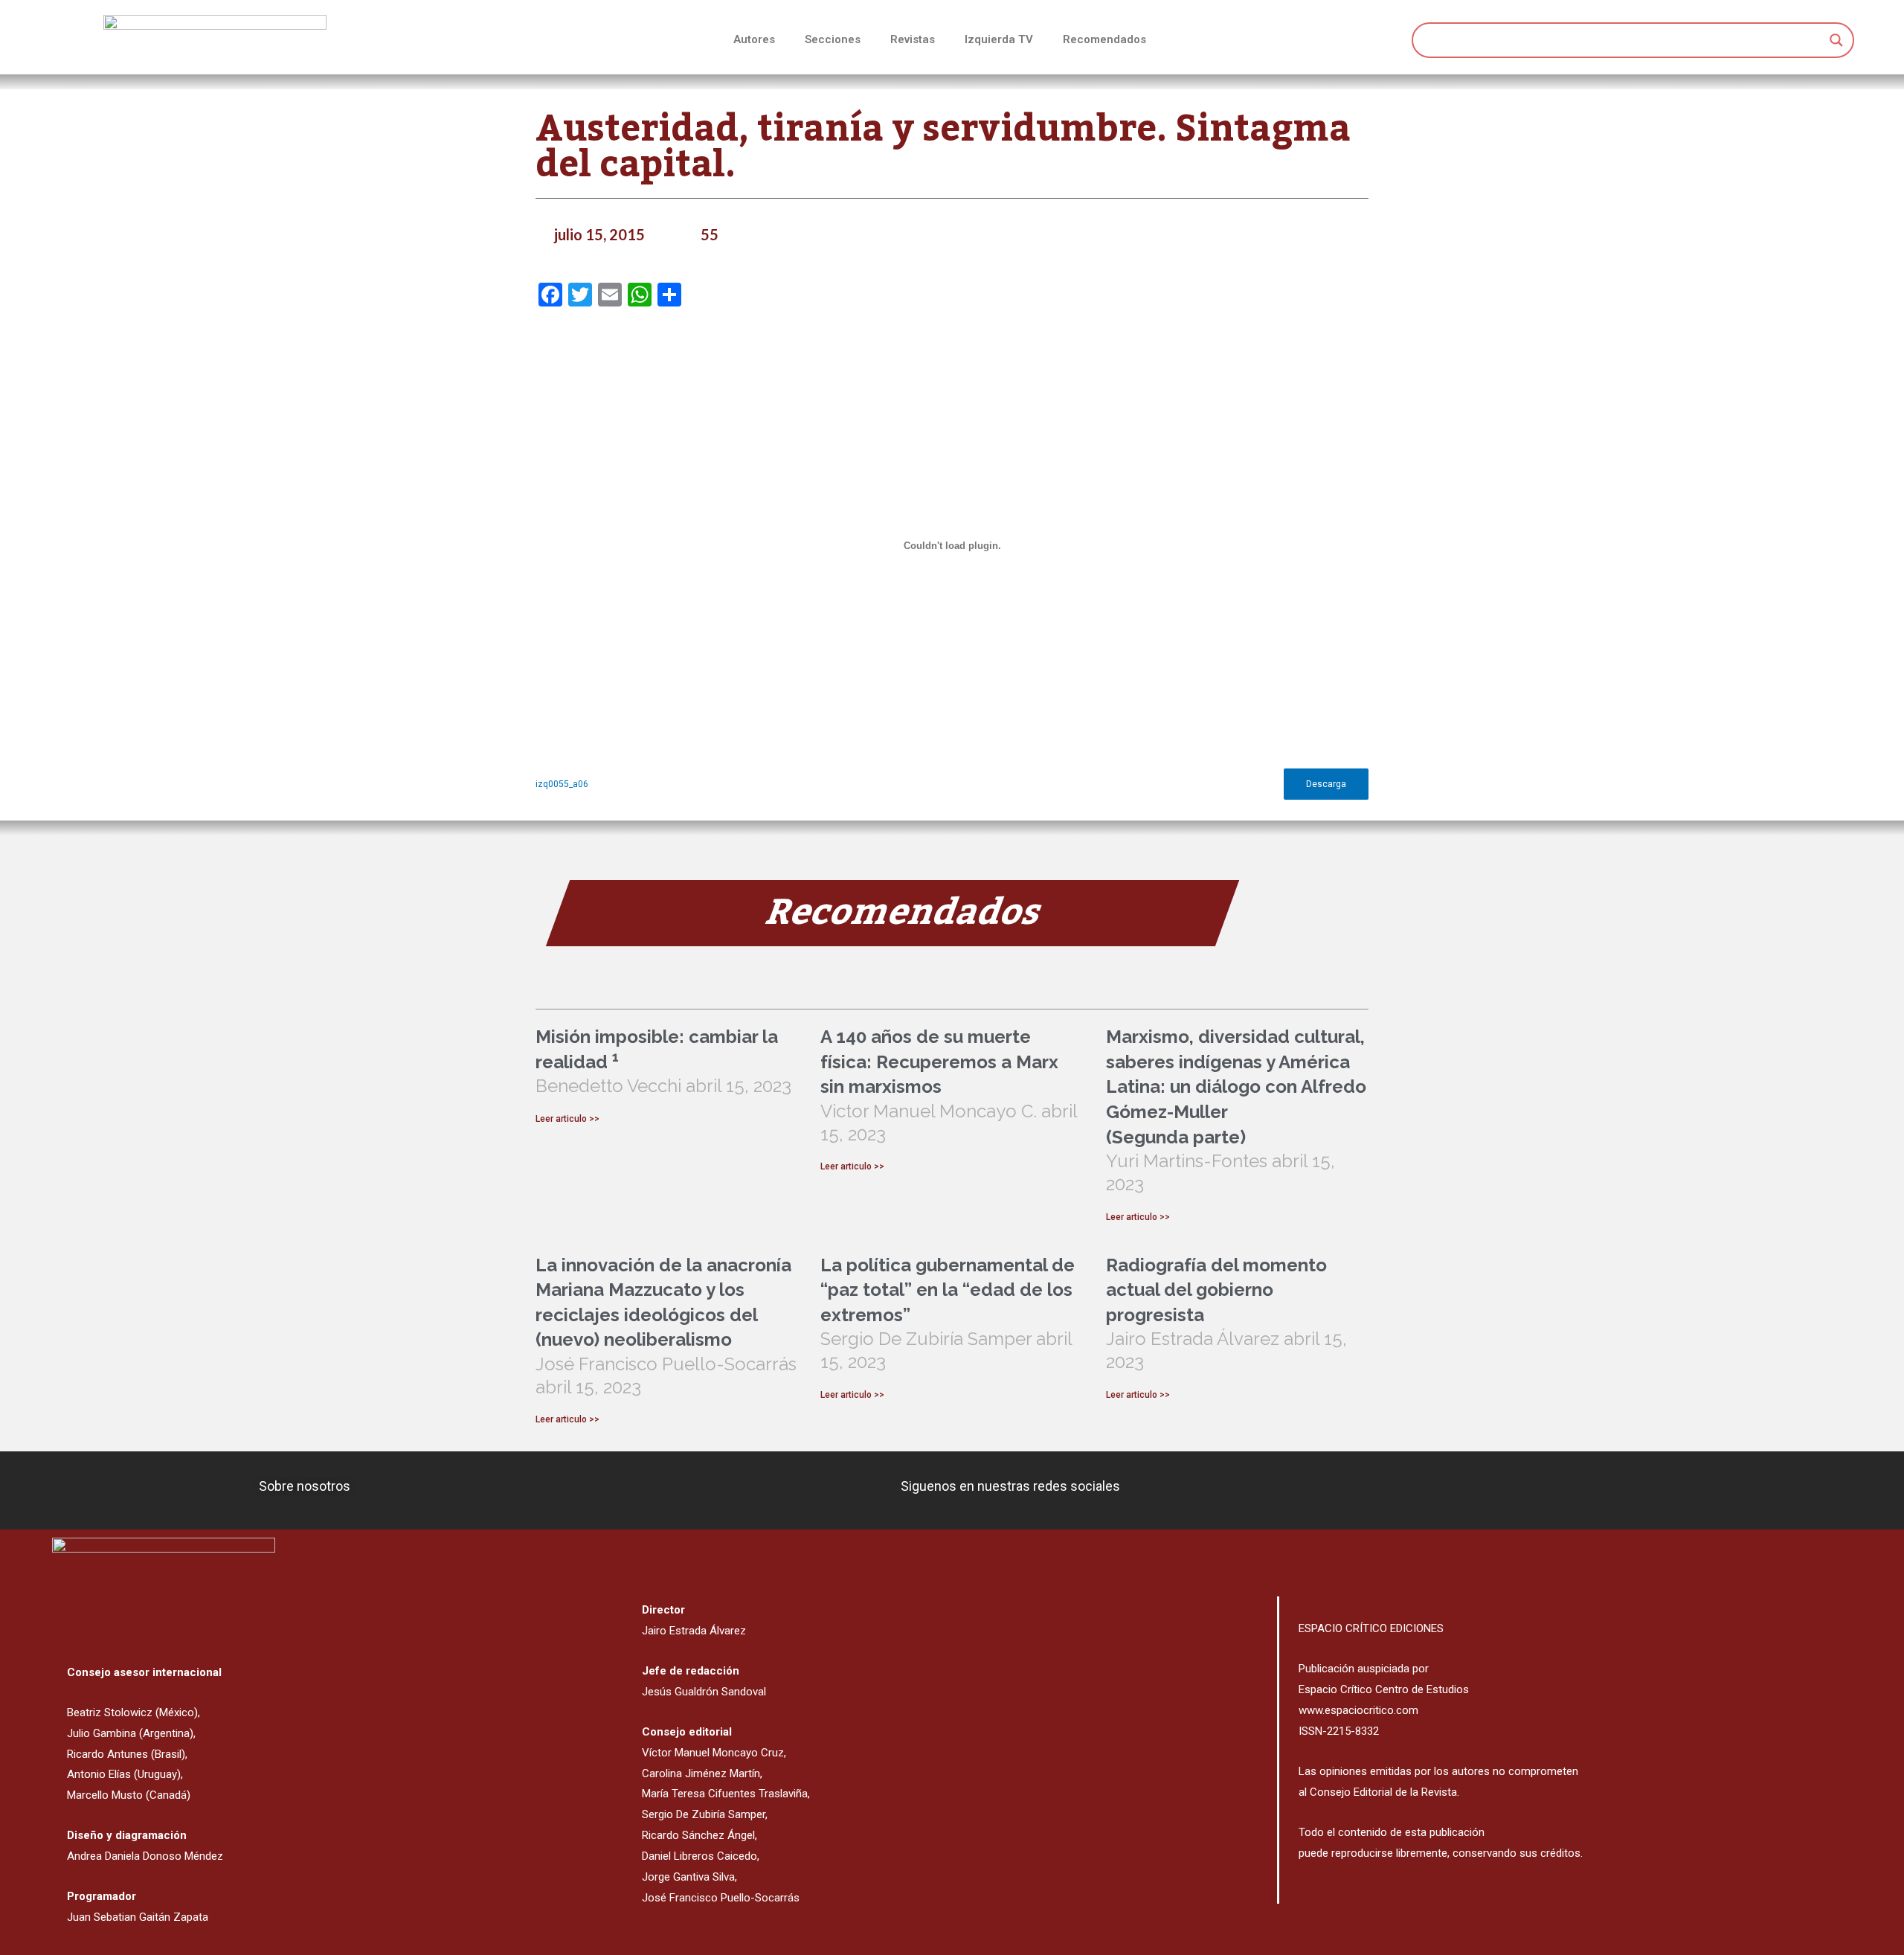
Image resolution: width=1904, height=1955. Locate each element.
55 (710, 234)
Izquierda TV (999, 39)
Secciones (833, 39)
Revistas (913, 39)
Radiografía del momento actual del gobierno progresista (1216, 1290)
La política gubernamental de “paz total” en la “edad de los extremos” (948, 1290)
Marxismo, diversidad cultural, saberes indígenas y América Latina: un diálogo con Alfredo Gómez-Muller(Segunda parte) (1236, 1086)
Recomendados (1104, 39)
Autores (754, 39)
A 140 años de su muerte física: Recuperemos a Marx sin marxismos (939, 1062)
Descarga (1326, 784)
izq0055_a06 (562, 784)
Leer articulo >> (567, 1119)
